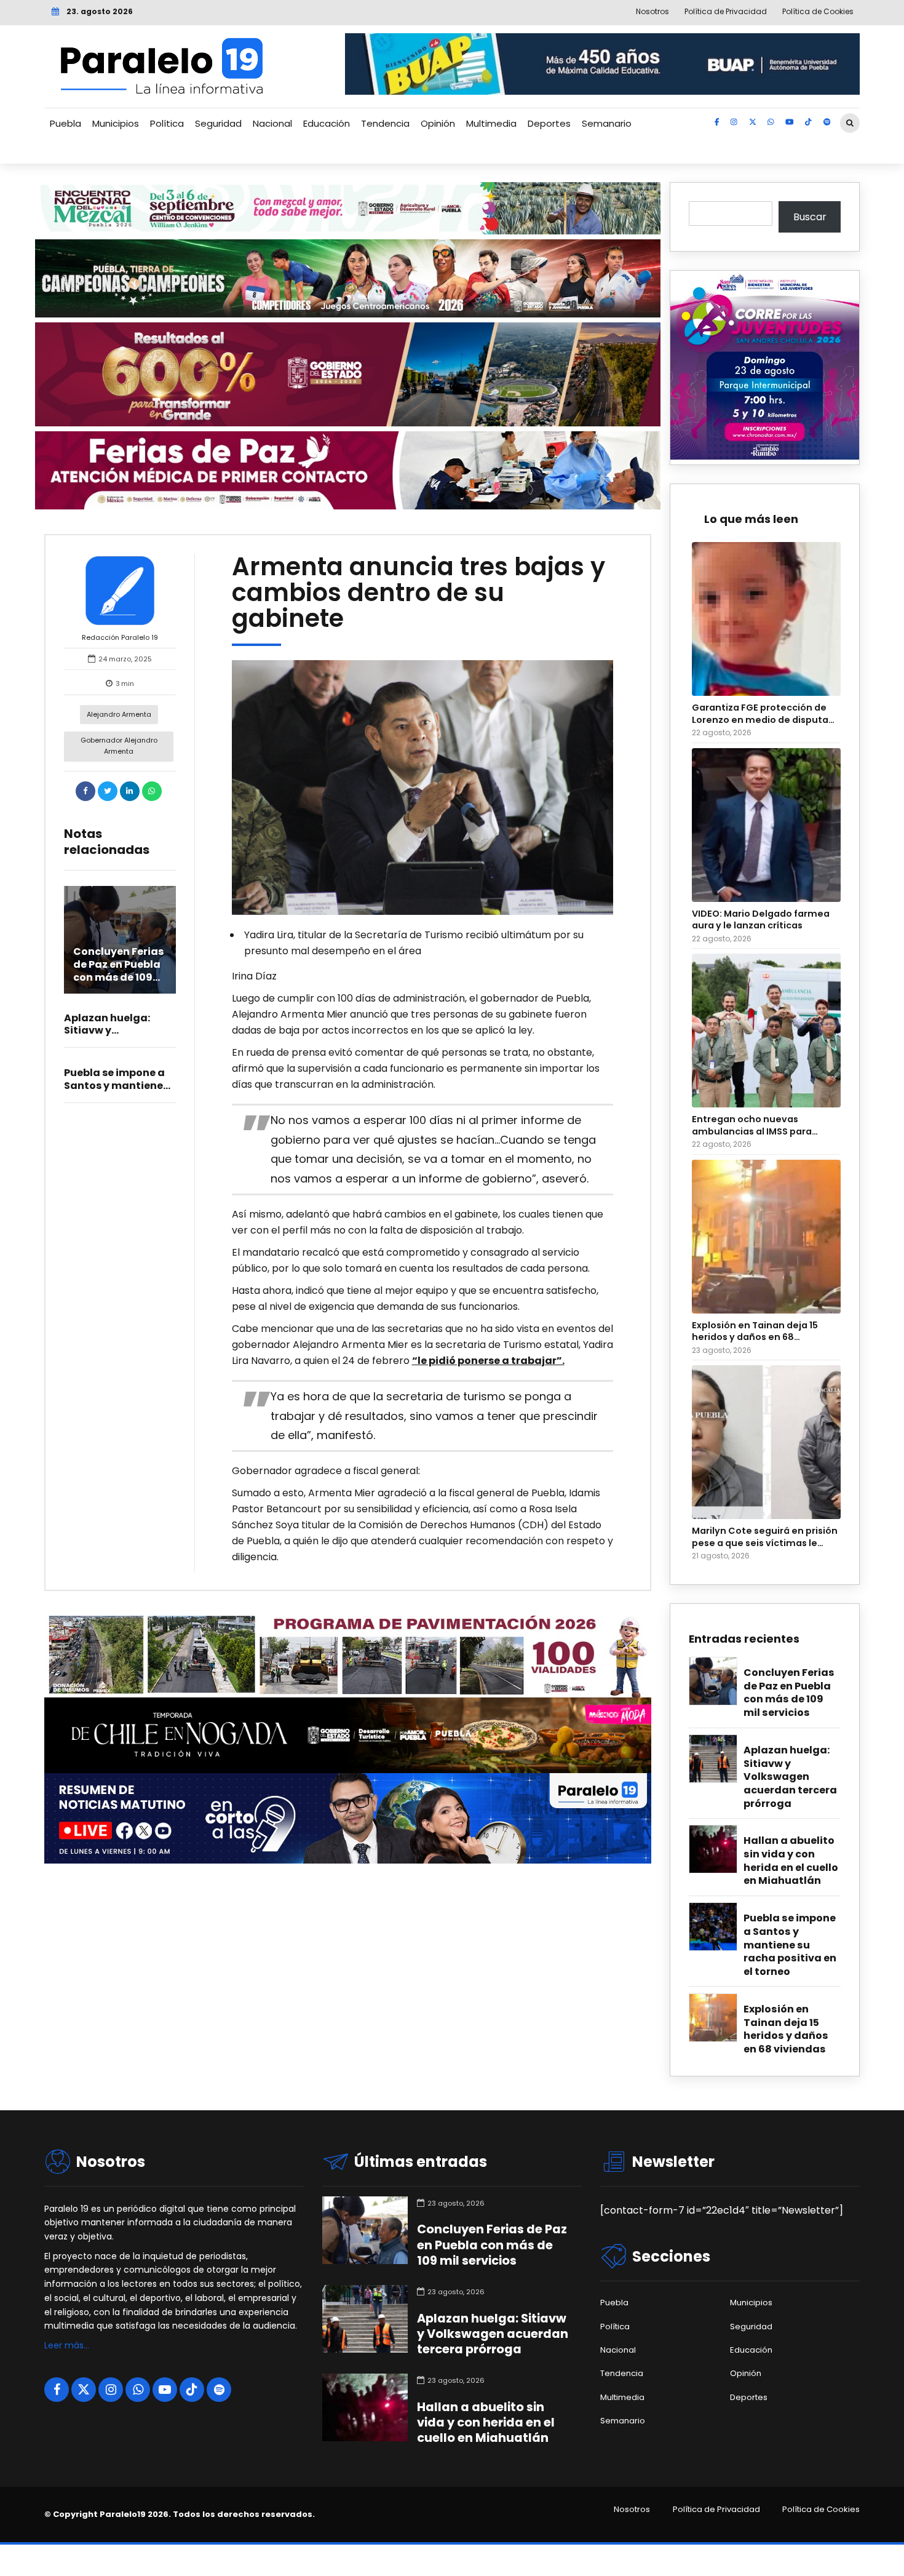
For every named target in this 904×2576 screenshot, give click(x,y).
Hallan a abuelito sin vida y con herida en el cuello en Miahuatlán (791, 1861)
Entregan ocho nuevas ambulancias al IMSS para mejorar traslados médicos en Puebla (763, 1126)
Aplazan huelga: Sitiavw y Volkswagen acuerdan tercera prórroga (790, 1777)
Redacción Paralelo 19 (120, 637)
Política (167, 123)
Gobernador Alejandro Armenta (119, 746)
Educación (327, 123)
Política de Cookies (821, 2510)
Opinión (438, 123)
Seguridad (218, 123)
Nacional (272, 123)
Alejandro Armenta (119, 714)
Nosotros (632, 2510)
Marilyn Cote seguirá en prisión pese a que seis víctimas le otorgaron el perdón (765, 1537)
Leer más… (67, 2345)
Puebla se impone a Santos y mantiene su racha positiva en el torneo (790, 1945)
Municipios (116, 123)
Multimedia (491, 123)
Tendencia (385, 123)
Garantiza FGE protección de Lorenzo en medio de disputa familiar (760, 714)
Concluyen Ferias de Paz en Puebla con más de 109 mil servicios (118, 971)
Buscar (810, 217)
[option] (423, 788)
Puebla (65, 123)
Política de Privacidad (716, 2510)
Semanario (607, 123)
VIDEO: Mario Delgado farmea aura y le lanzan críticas (761, 920)
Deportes (549, 123)
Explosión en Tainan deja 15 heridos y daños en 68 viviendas (755, 1332)
